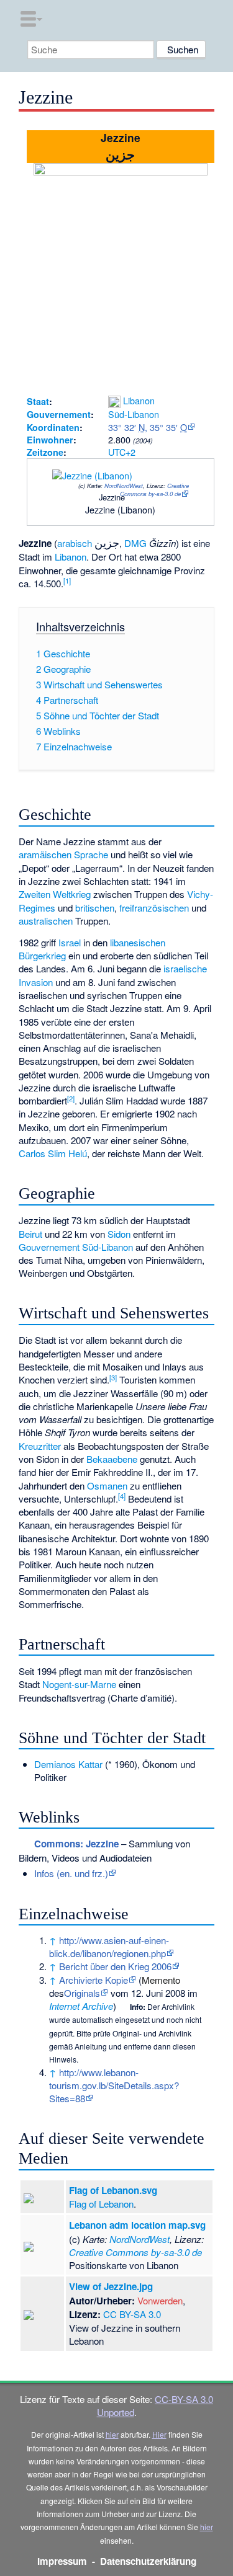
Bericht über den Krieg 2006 (115, 1966)
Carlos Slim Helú (53, 1153)
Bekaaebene (112, 1459)
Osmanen (107, 1486)
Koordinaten (53, 427)
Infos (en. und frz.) (71, 1873)
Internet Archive (81, 2006)
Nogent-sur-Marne (79, 1684)
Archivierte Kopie (94, 1980)
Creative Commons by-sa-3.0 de (154, 490)
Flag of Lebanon (101, 2204)
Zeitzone (45, 452)
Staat (38, 401)
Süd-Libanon (134, 414)
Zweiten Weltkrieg (55, 894)
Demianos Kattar (68, 1764)
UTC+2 (122, 452)
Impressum (62, 2561)
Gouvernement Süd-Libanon (76, 1247)
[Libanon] (114, 400)
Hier (159, 2434)
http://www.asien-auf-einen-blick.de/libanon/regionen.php (109, 1947)
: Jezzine (76, 1844)
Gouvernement (59, 414)
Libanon (139, 400)
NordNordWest (124, 486)
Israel (70, 942)
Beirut (30, 1234)
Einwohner (50, 440)
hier (112, 2434)
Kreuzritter (40, 1446)
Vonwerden (160, 2300)
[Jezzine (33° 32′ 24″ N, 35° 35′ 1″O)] (97, 500)
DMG (135, 543)
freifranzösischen (154, 908)
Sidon (119, 1234)
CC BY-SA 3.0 (132, 2314)
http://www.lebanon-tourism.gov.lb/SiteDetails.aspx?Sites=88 (114, 2085)
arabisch (75, 543)
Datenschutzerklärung (148, 2561)
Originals (82, 1993)
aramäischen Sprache (63, 854)
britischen (95, 908)
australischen (46, 921)
